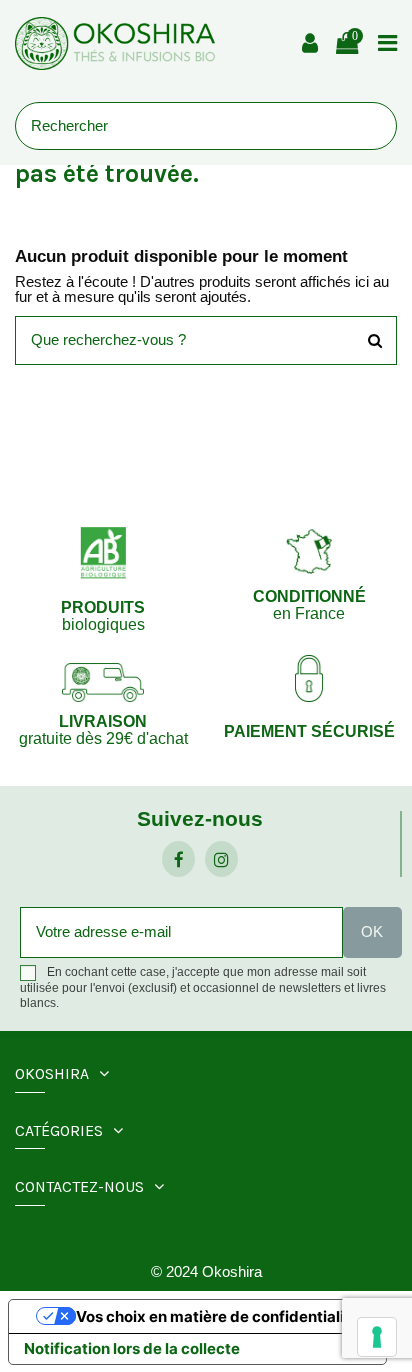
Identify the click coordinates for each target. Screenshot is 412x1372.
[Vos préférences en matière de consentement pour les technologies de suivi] (377, 1337)
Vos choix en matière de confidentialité (217, 1316)
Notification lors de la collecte (132, 1348)
